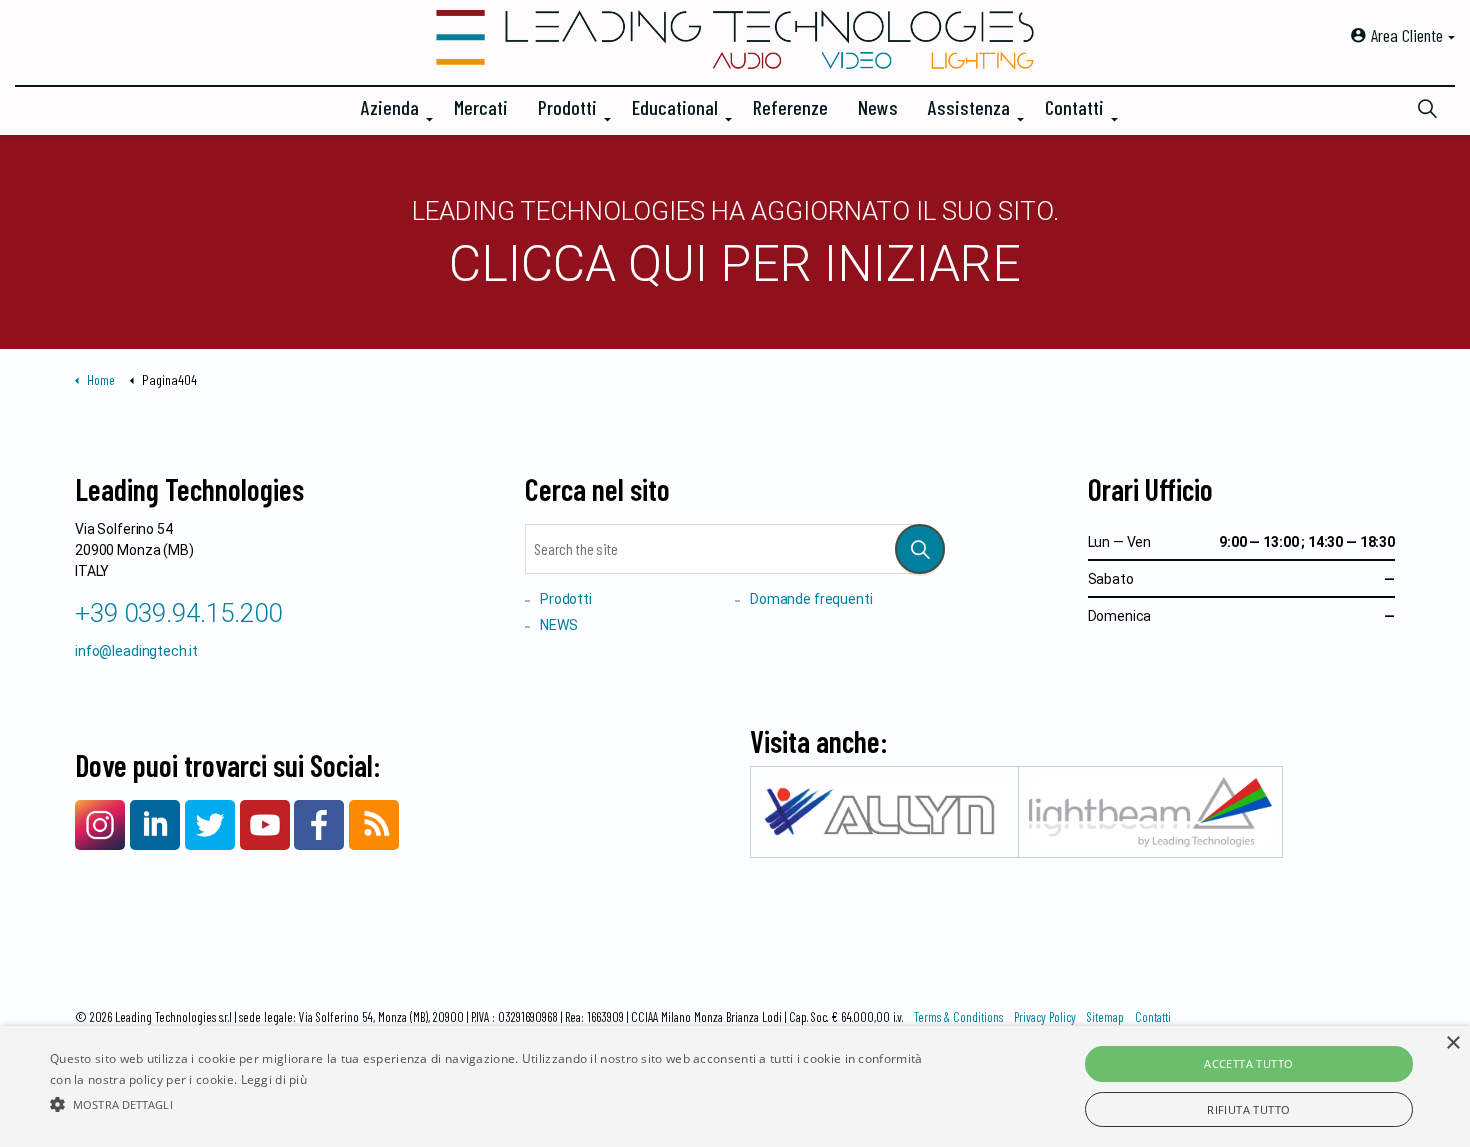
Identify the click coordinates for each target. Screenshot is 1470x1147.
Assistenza (969, 107)
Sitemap (1105, 1017)
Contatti (1074, 107)
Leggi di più (274, 1079)
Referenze (790, 107)
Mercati (481, 107)
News (878, 107)
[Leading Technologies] (734, 40)
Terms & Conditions (958, 1017)
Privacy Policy (1045, 1017)
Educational (675, 107)
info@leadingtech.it (136, 651)
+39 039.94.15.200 (178, 613)
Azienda (390, 107)
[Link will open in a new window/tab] (100, 825)
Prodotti (567, 107)
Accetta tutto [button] (1248, 1063)
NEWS (558, 625)
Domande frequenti (811, 599)
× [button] (1452, 1043)
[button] (920, 549)
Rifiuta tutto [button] (1248, 1109)
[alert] (735, 1086)
